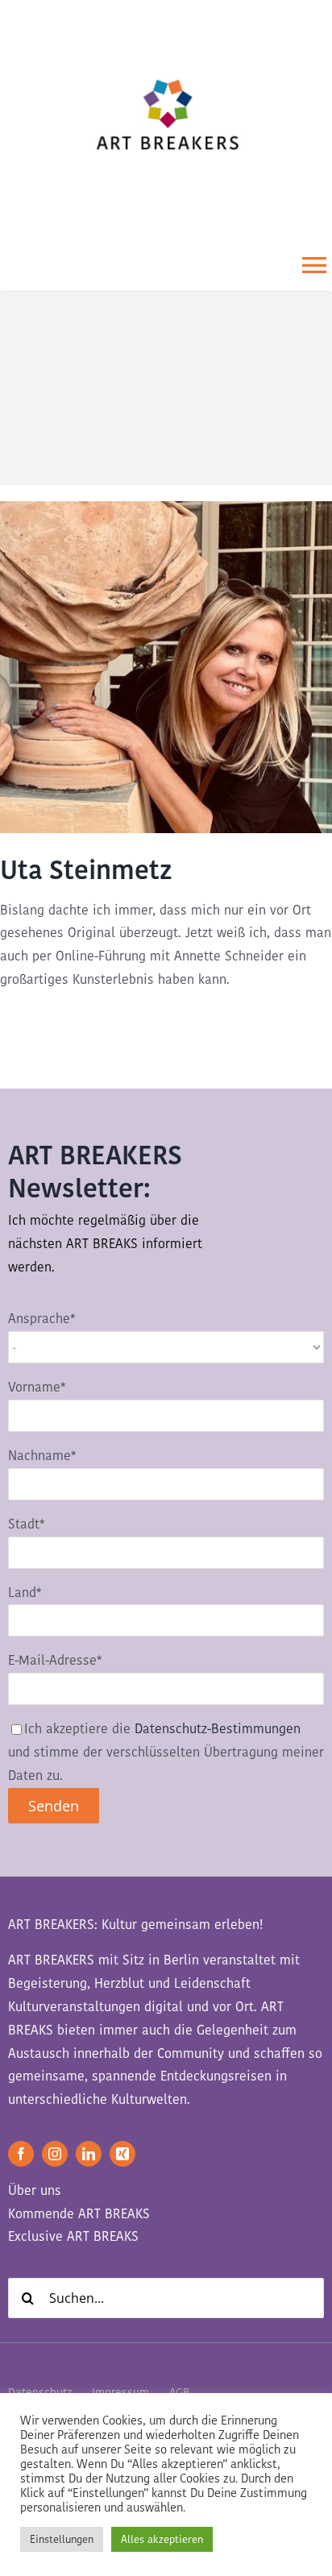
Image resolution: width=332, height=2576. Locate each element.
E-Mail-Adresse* (55, 1660)
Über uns (35, 2190)
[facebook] (21, 2154)
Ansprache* (41, 1319)
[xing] (122, 2154)
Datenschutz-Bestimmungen (218, 1729)
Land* (25, 1593)
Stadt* (26, 1524)
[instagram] (55, 2154)
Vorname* (37, 1387)
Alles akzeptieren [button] (162, 2539)
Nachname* (42, 1456)
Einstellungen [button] (62, 2539)
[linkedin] (89, 2154)
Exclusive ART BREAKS (73, 2236)
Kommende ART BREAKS (79, 2214)
